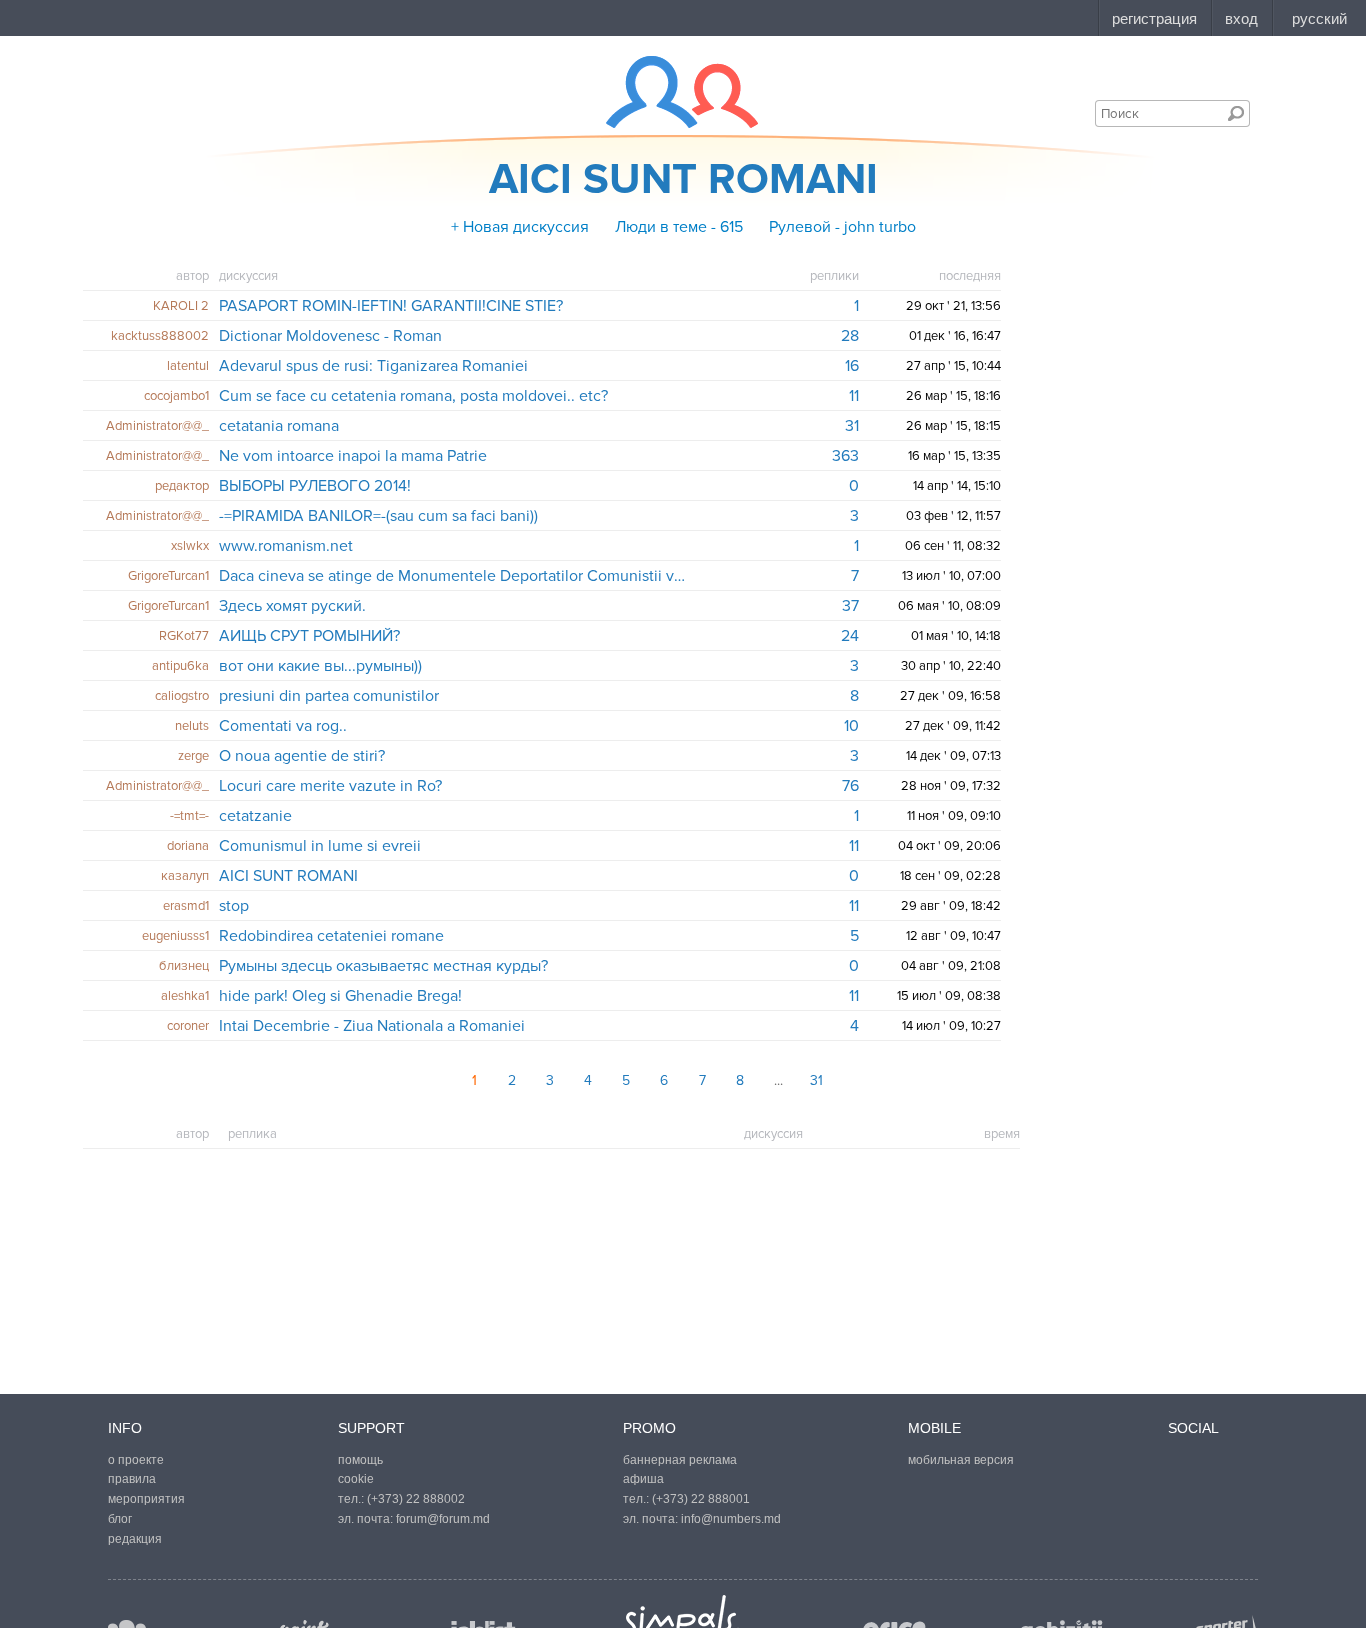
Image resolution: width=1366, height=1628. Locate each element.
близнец (184, 966)
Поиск (1236, 113)
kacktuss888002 (160, 336)
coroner (188, 1026)
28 (850, 336)
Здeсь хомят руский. (292, 606)
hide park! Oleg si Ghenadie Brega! (340, 996)
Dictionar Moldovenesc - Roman (330, 336)
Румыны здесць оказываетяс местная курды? (383, 966)
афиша (643, 1479)
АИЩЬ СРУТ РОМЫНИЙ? (309, 636)
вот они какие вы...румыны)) (320, 666)
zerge (193, 756)
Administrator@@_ (157, 426)
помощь (360, 1460)
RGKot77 (184, 636)
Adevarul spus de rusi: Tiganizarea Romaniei (373, 366)
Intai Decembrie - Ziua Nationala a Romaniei (372, 1026)
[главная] (669, 92)
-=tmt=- (189, 816)
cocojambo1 (176, 396)
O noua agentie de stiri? (302, 756)
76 (850, 786)
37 (850, 606)
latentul (188, 366)
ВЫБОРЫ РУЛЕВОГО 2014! (315, 486)
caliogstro (182, 696)
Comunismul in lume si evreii (320, 846)
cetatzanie (255, 816)
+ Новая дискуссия (520, 227)
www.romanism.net (286, 546)
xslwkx (190, 546)
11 (854, 396)
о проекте (136, 1460)
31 (852, 426)
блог (120, 1519)
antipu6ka (180, 666)
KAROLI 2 (181, 306)
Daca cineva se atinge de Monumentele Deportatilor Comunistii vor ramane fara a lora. (456, 576)
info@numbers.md (731, 1519)
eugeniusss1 (175, 936)
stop (234, 906)
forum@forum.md (443, 1519)
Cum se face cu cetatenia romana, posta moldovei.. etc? (413, 396)
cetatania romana (279, 426)
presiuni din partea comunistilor (329, 696)
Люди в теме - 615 (679, 227)
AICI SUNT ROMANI (288, 876)
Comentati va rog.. (283, 726)
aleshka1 (185, 996)
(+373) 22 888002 (416, 1499)
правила (132, 1479)
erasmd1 (186, 906)
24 (850, 636)
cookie (356, 1479)
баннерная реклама (680, 1460)
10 (851, 726)
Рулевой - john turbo (842, 227)
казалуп (185, 876)
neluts (192, 726)
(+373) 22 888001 (701, 1499)
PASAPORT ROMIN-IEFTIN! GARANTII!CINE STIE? (391, 306)
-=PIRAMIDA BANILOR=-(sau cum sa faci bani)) (378, 516)
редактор (182, 486)
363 (845, 456)
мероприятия (146, 1499)
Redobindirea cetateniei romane (331, 936)
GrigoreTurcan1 (168, 576)
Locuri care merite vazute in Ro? (330, 786)
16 (852, 366)
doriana (188, 846)
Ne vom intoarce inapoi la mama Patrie (353, 456)
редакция (135, 1539)
